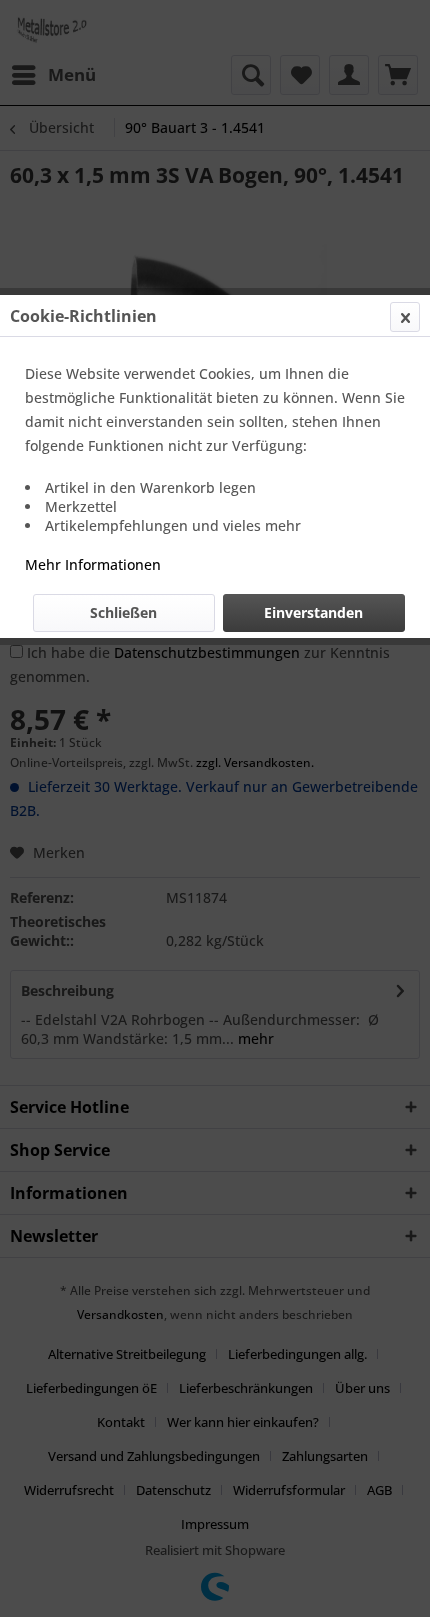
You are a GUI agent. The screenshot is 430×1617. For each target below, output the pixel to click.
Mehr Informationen (93, 564)
